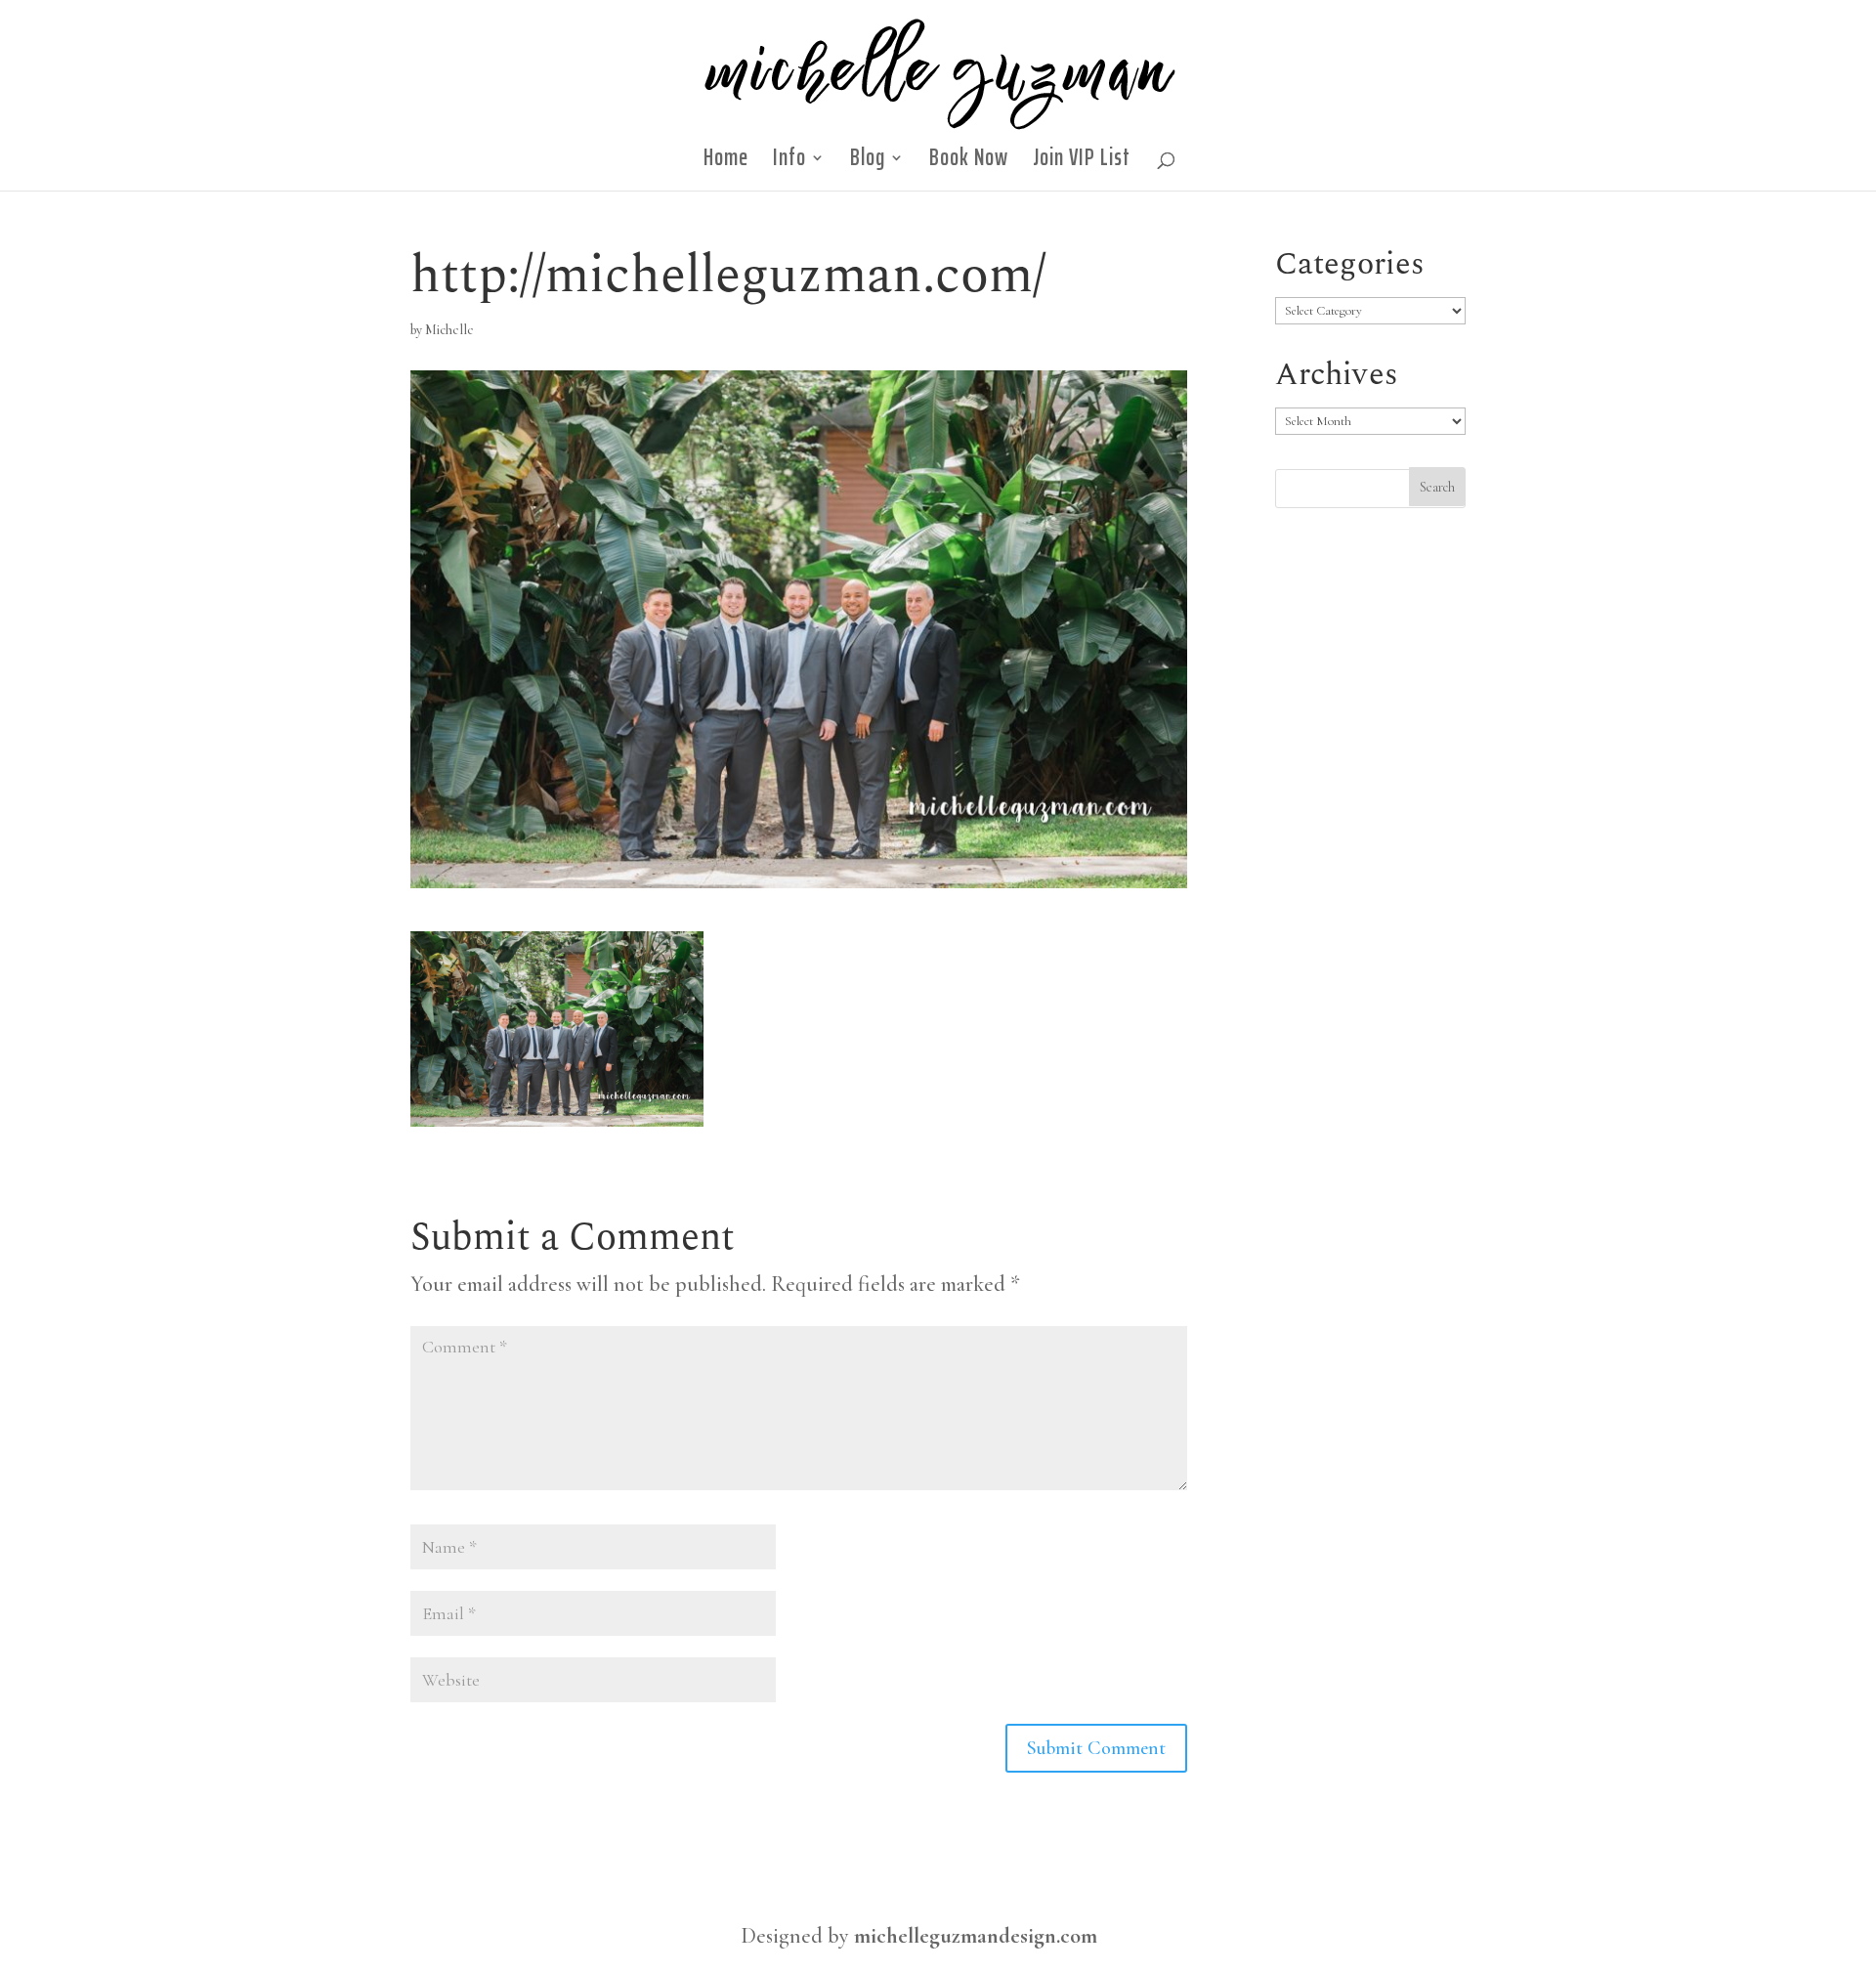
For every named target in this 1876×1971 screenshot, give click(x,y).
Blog (868, 163)
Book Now (969, 163)
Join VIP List (1082, 163)
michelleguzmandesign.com (976, 1936)
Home (726, 163)
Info (789, 163)
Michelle (449, 330)
